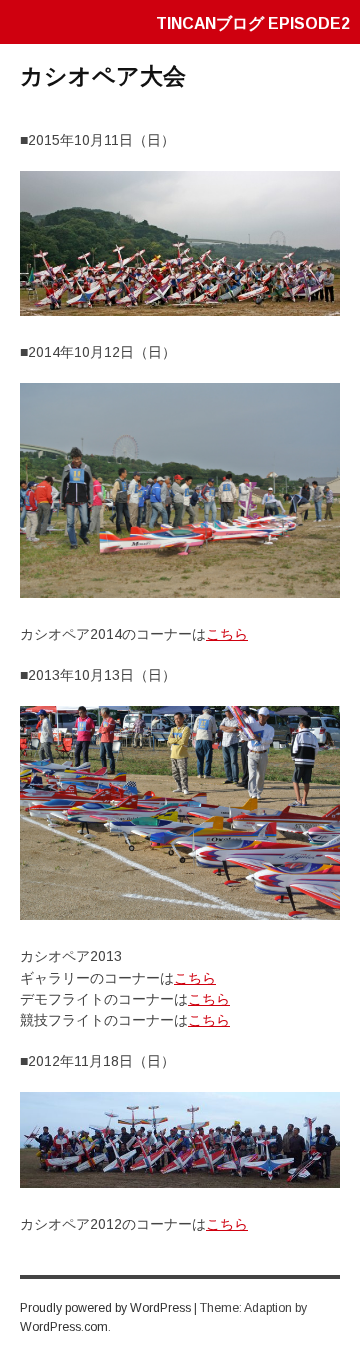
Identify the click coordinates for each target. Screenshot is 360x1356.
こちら (227, 634)
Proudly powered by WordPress (105, 1308)
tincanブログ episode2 (253, 23)
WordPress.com (64, 1327)
